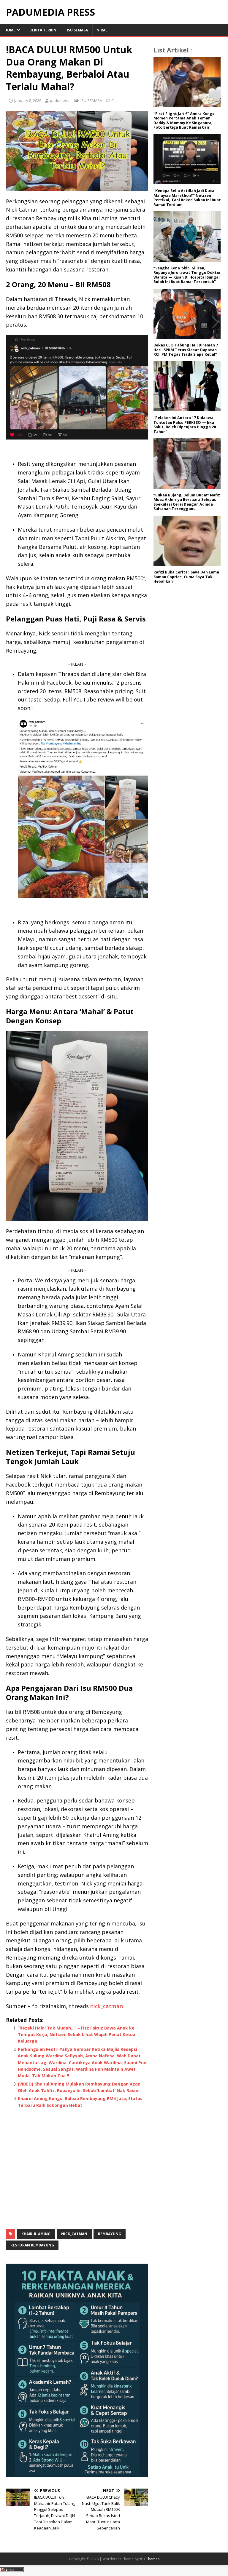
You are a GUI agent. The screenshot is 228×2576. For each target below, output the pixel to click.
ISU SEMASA (77, 30)
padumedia (60, 100)
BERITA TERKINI (43, 30)
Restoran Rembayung (32, 2245)
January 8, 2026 (28, 100)
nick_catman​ (107, 2006)
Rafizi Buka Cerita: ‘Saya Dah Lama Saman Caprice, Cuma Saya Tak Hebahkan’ (186, 577)
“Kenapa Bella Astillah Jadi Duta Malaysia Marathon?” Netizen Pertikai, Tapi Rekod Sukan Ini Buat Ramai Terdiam (187, 198)
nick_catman (74, 2234)
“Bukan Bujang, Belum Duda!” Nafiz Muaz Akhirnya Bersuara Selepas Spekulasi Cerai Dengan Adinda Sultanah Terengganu (187, 502)
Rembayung (110, 2234)
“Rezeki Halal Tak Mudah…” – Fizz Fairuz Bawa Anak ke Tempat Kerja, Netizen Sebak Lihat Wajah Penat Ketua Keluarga (77, 2035)
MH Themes (149, 2559)
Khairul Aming (36, 2234)
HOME (10, 30)
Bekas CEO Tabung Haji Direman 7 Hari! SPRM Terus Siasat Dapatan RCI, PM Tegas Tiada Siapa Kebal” (186, 350)
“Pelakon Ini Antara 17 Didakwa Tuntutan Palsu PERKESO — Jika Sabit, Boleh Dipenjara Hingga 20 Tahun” (185, 425)
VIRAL (102, 30)
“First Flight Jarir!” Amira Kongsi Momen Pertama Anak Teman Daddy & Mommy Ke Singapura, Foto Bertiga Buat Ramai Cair (185, 121)
